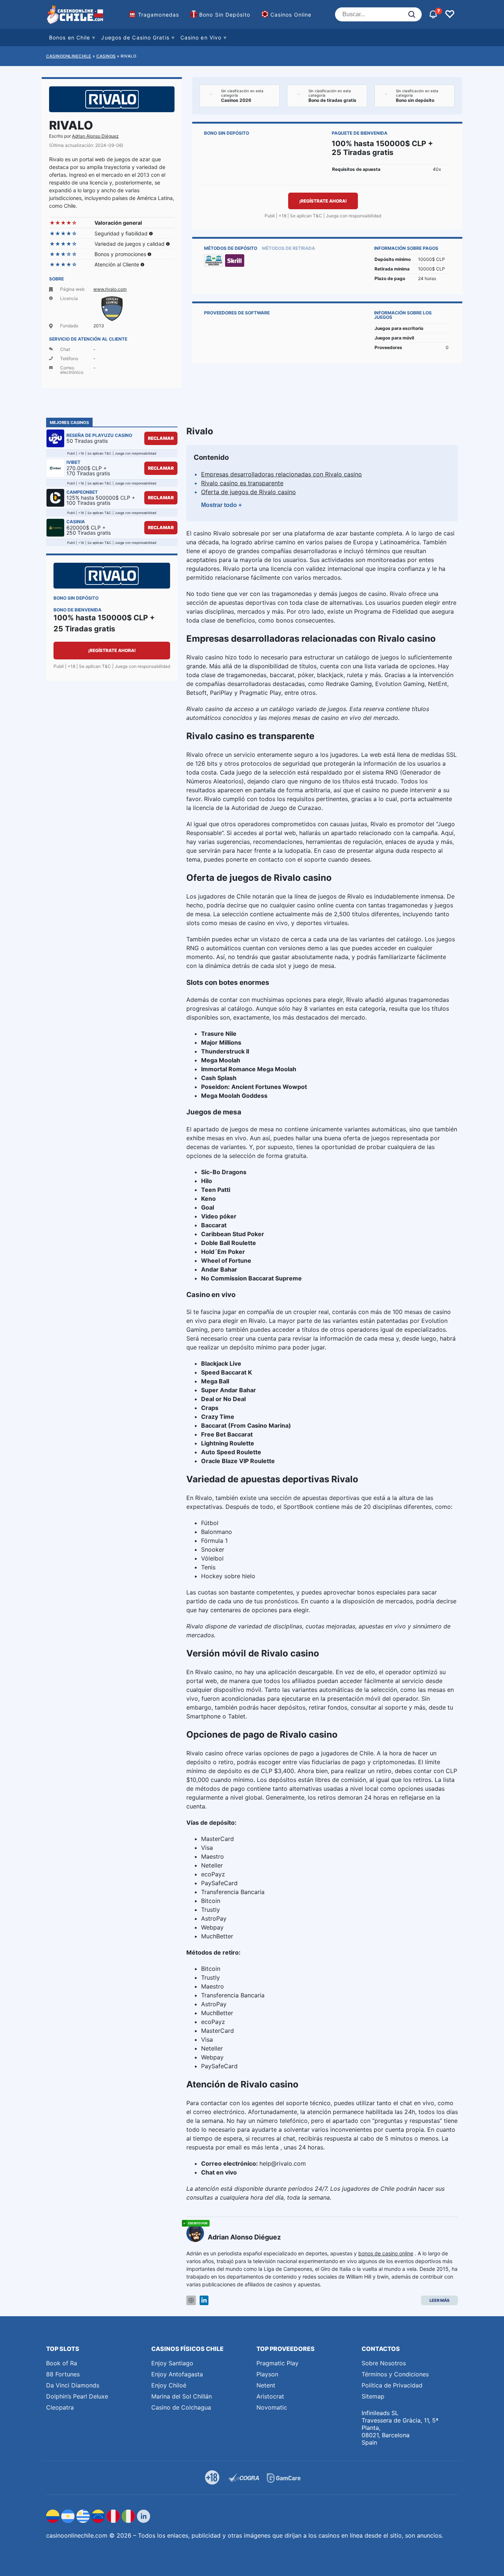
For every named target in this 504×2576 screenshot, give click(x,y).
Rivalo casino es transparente (242, 483)
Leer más (439, 2300)
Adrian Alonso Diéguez (95, 136)
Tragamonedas (158, 15)
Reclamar (161, 438)
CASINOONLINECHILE (69, 56)
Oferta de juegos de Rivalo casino (248, 492)
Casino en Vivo (201, 37)
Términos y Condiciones (395, 2374)
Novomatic (272, 2407)
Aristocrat (270, 2396)
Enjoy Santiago (172, 2363)
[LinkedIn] (204, 2301)
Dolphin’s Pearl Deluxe (77, 2396)
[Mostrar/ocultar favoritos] (450, 14)
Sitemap (373, 2396)
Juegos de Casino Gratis (135, 37)
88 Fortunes (63, 2374)
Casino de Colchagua (181, 2407)
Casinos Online (291, 15)
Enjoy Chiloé (169, 2385)
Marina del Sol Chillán (182, 2396)
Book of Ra (62, 2363)
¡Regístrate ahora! (323, 201)
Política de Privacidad (392, 2385)
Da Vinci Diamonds (73, 2385)
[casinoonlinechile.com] (76, 14)
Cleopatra (60, 2407)
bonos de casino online (386, 2253)
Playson (267, 2374)
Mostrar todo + (221, 505)
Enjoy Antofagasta (177, 2374)
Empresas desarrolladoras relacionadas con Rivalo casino (282, 474)
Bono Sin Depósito (225, 15)
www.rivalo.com (110, 289)
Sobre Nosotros (384, 2363)
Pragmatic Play (277, 2363)
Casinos (106, 56)
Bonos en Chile (70, 37)
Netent (266, 2385)
